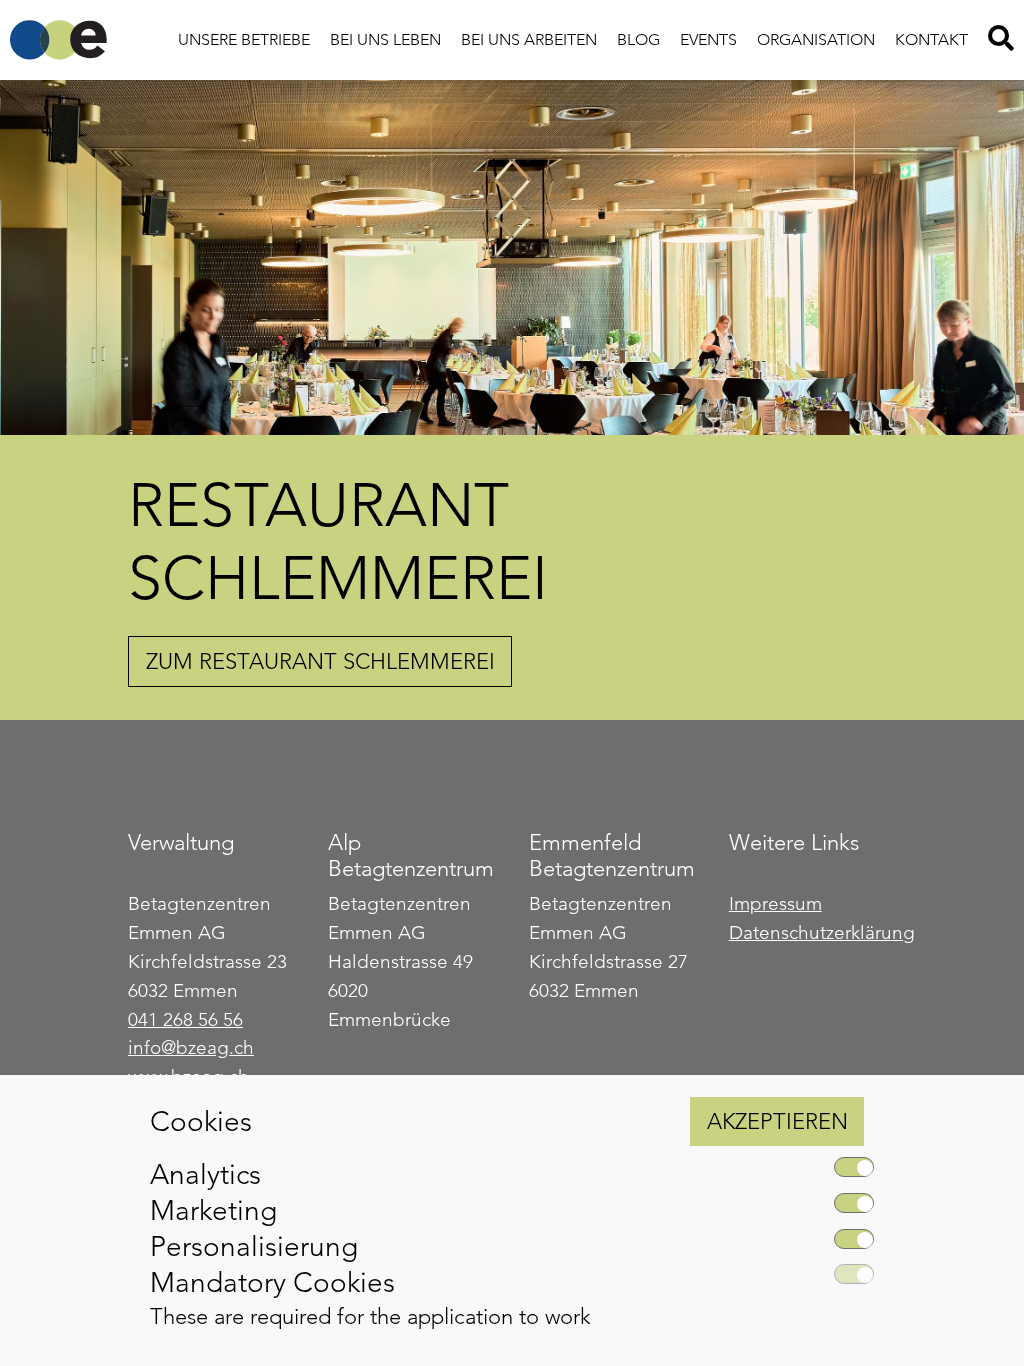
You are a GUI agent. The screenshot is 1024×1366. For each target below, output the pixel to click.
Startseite (59, 40)
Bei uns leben (385, 39)
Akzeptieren (777, 1121)
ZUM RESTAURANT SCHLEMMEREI (320, 661)
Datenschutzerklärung (822, 932)
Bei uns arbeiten (529, 39)
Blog (638, 39)
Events (708, 39)
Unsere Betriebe (244, 39)
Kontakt (931, 39)
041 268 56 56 (185, 1019)
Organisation (816, 39)
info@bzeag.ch (191, 1047)
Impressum (775, 903)
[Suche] (1001, 40)
